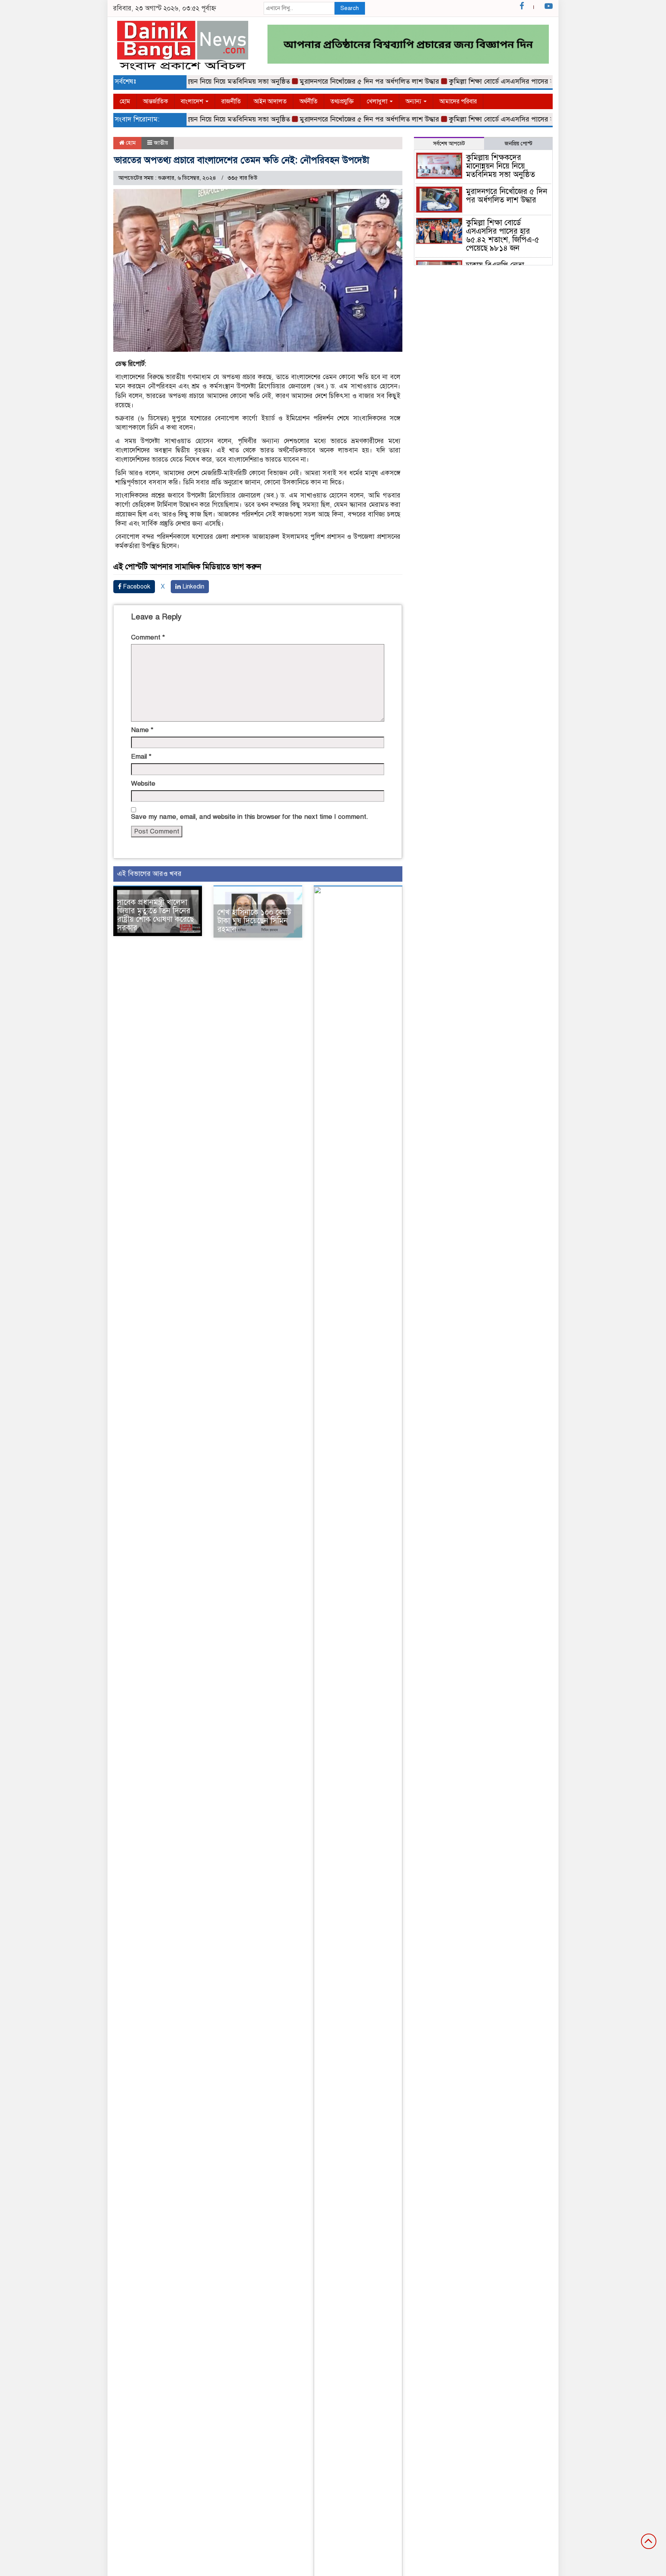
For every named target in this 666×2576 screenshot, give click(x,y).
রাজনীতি (231, 101)
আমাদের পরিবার (458, 101)
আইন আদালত (270, 101)
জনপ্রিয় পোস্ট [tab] (518, 144)
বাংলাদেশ (193, 101)
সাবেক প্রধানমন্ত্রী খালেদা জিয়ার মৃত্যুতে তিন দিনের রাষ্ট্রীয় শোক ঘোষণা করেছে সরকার (156, 915)
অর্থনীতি (309, 101)
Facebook (136, 587)
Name (142, 730)
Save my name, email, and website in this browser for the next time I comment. (250, 817)
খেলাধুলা (378, 101)
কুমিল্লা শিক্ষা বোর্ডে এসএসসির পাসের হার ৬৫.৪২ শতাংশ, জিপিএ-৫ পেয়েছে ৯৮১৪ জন (531, 81)
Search (350, 8)
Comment (148, 637)
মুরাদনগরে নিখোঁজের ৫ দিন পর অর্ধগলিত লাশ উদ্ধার (337, 81)
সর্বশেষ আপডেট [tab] (449, 144)
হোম (125, 101)
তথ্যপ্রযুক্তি (342, 101)
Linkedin (193, 587)
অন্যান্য (414, 101)
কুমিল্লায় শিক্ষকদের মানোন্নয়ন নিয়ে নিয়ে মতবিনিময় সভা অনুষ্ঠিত (500, 166)
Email (141, 757)
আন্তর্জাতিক (156, 101)
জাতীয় (161, 143)
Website (143, 784)
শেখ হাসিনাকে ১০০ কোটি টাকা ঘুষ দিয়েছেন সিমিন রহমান (254, 921)
